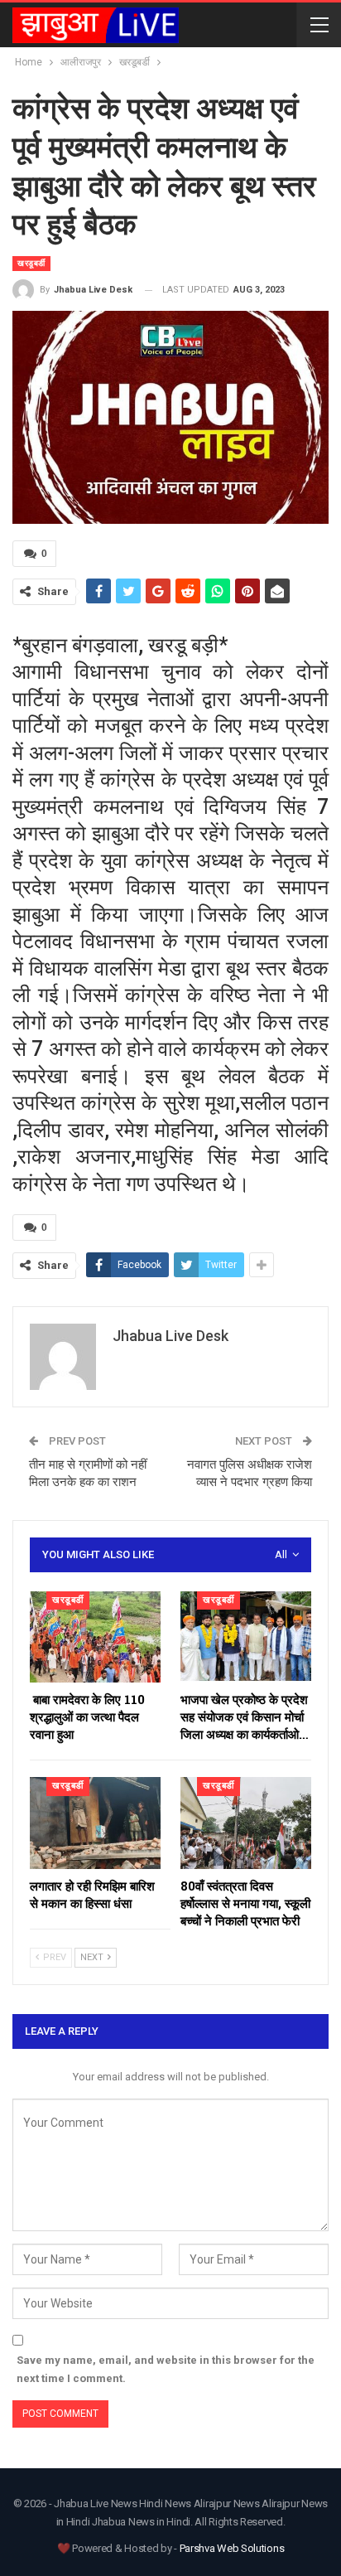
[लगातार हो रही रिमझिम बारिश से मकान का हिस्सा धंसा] (95, 1823)
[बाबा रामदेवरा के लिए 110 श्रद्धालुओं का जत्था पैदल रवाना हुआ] (95, 1637)
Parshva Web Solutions (232, 2548)
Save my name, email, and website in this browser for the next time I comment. (166, 2369)
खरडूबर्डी (31, 263)
